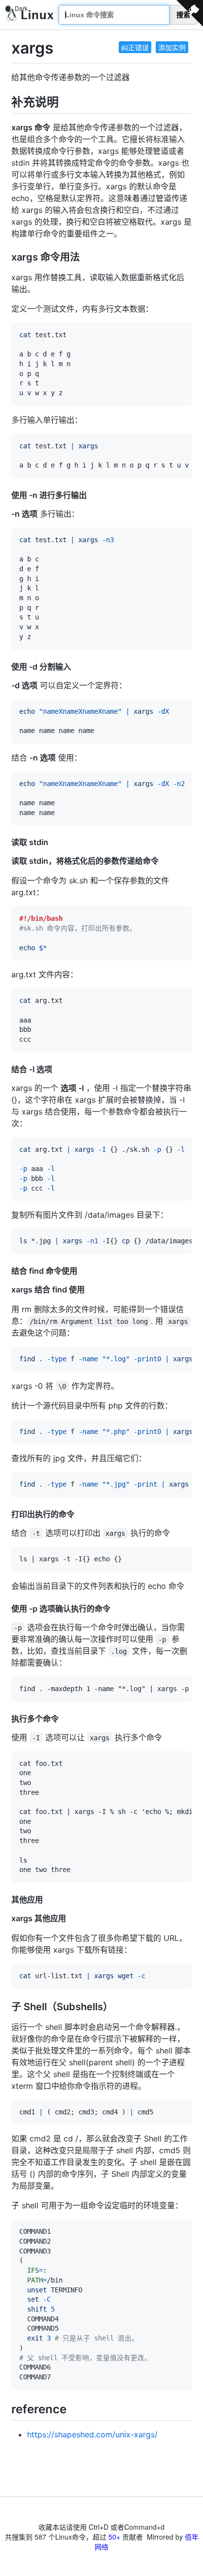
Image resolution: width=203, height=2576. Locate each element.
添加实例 (172, 47)
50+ (114, 2537)
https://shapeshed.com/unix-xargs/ (92, 2434)
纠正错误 (135, 47)
